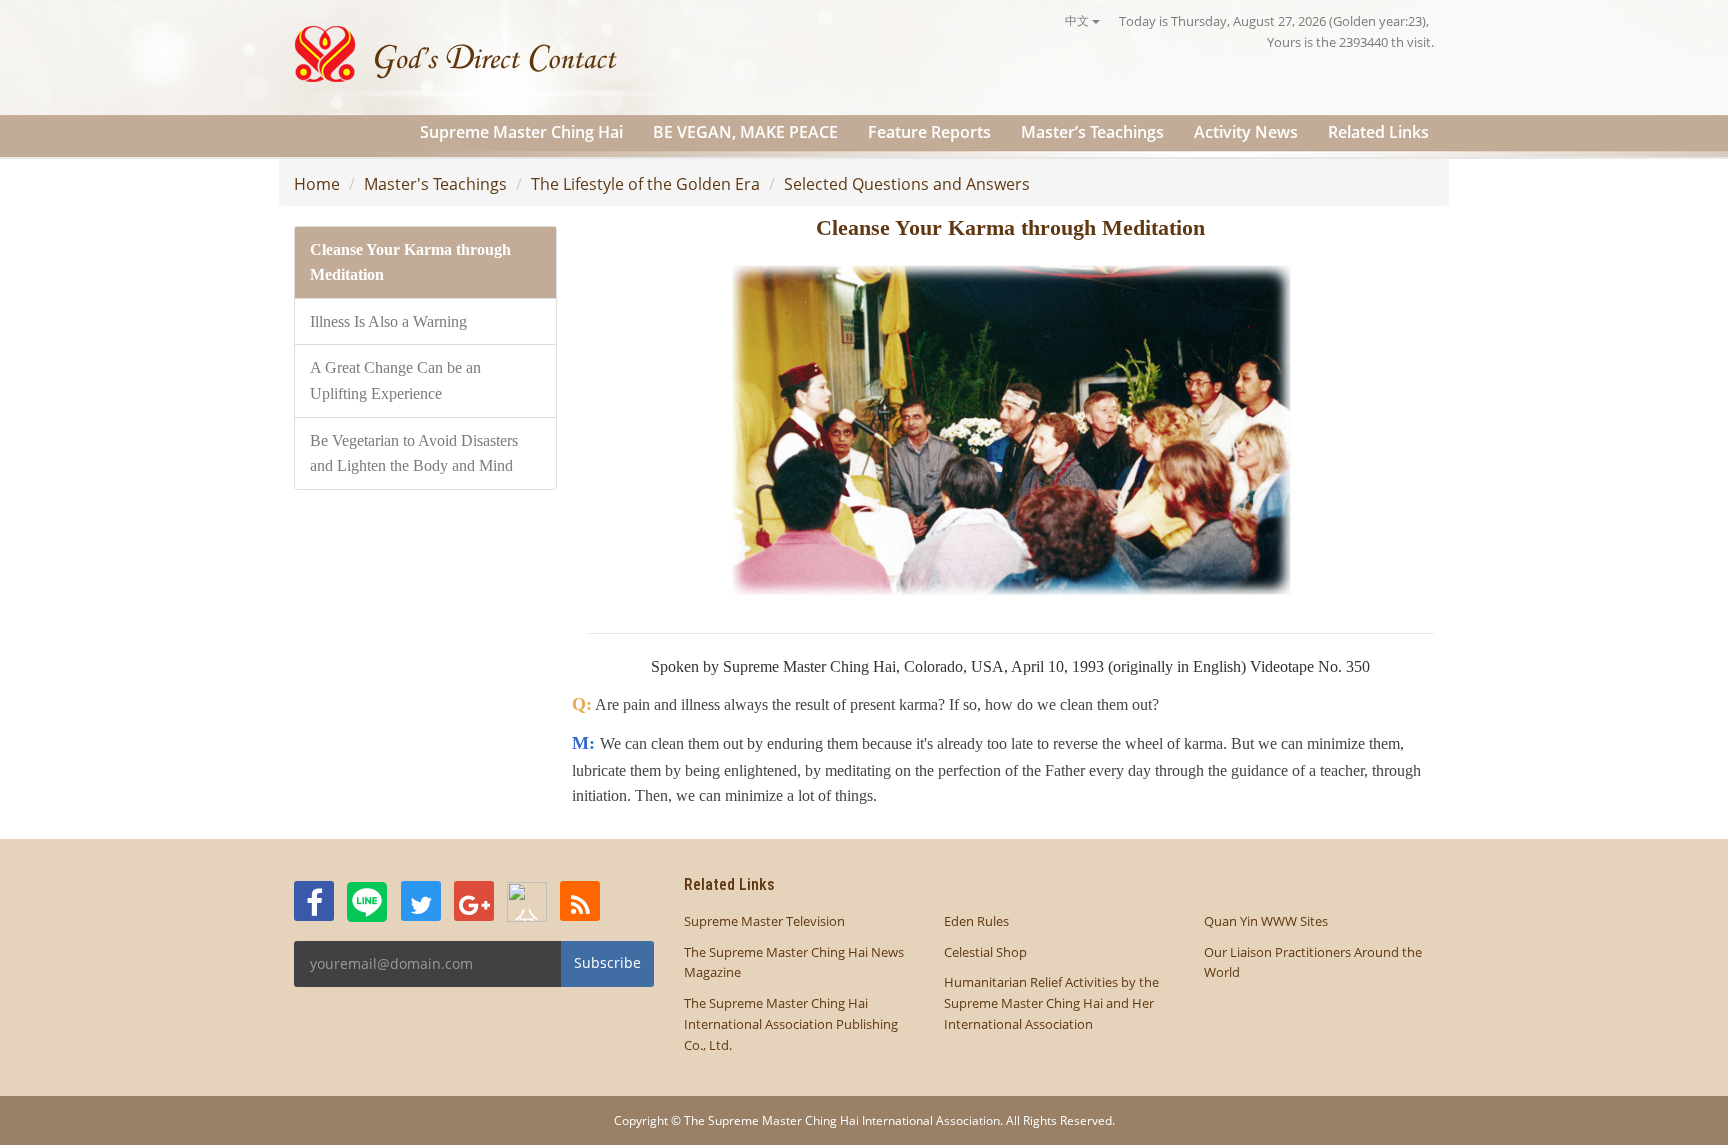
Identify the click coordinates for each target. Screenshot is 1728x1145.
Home (317, 184)
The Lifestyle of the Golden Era (645, 184)
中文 (1078, 20)
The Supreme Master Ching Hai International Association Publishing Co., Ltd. (791, 1024)
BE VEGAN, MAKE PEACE (745, 132)
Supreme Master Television (764, 921)
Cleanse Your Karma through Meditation (410, 262)
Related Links (1378, 132)
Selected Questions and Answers (907, 184)
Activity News (1246, 132)
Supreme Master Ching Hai (521, 132)
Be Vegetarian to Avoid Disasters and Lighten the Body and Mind (414, 453)
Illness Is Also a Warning (388, 321)
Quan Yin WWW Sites (1266, 921)
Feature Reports (929, 132)
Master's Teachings (435, 184)
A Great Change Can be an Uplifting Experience (395, 380)
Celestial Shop (985, 952)
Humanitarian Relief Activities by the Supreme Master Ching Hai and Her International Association (1051, 1003)
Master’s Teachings (1092, 132)
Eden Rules (976, 921)
